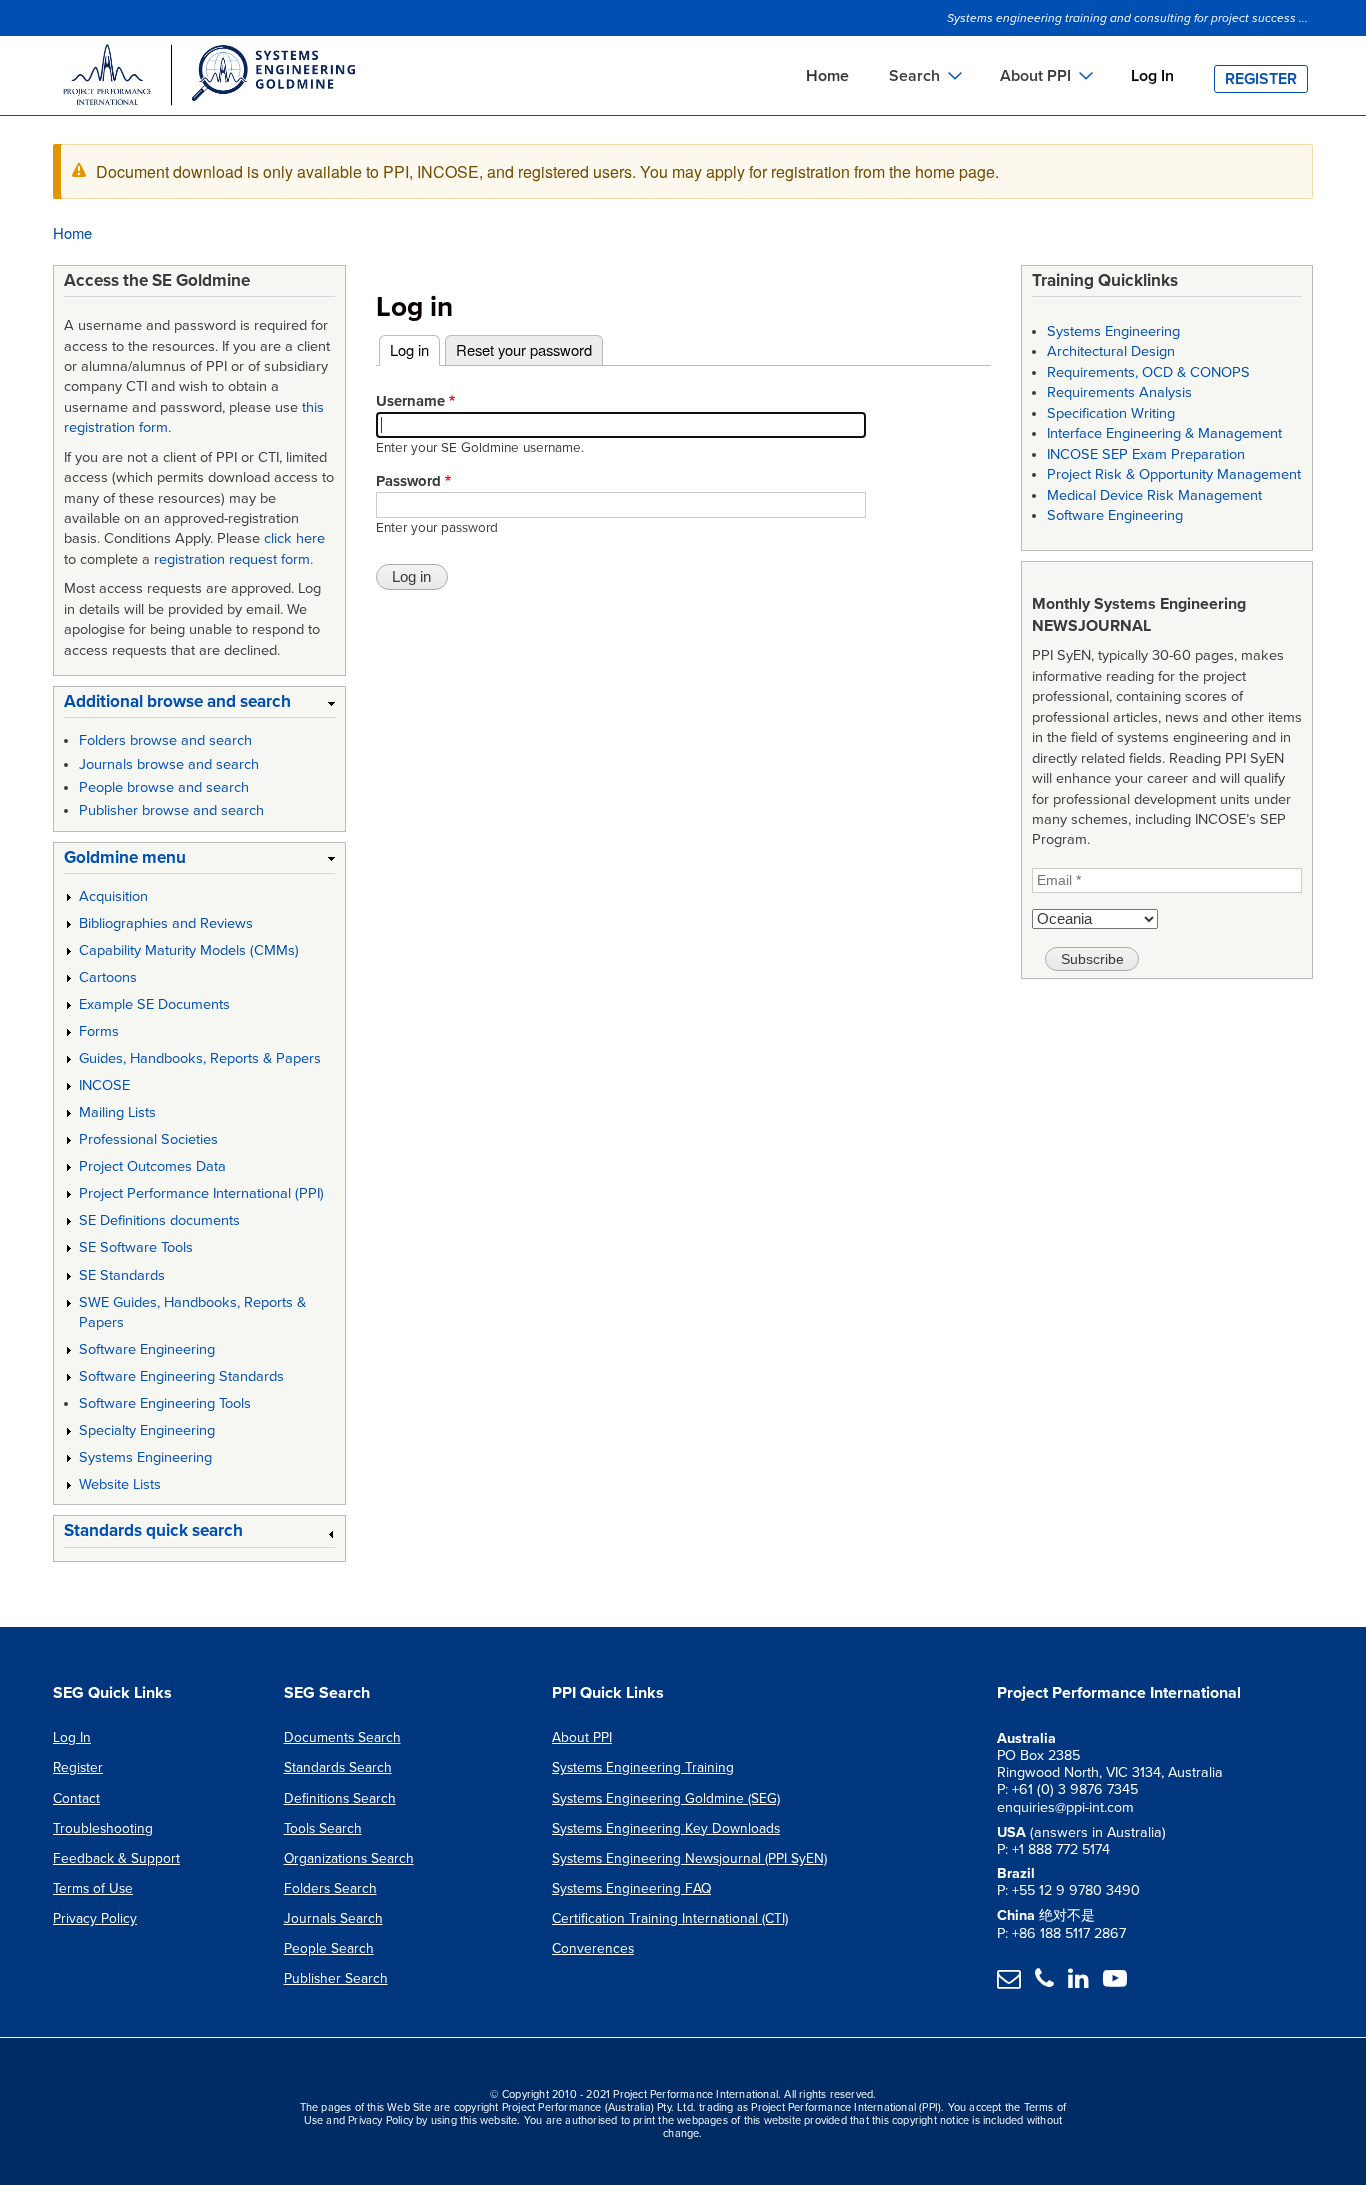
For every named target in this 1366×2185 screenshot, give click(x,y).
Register (1261, 79)
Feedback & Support (116, 1858)
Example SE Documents (154, 1004)
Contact (76, 1798)
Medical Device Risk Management (1154, 495)
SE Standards (122, 1275)
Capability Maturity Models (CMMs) (189, 950)
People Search (329, 1948)
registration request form (232, 559)
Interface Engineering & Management (1164, 433)
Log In (1152, 76)
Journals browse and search (169, 764)
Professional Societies (148, 1139)
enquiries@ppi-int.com (1065, 1807)
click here (294, 538)
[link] (199, 705)
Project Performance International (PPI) (201, 1193)
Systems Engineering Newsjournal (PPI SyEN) (689, 1858)
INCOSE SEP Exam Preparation (1146, 454)
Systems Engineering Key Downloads (666, 1828)
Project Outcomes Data (152, 1166)
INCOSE (104, 1085)
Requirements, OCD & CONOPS (1148, 372)
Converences (593, 1948)
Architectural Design (1111, 351)
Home (827, 76)
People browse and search (164, 787)
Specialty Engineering (147, 1430)
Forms (99, 1031)
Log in (415, 349)
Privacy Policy (95, 1918)
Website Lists (120, 1484)
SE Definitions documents (159, 1220)
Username (410, 401)
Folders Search (330, 1888)
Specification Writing (1111, 413)
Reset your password (524, 349)
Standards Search (338, 1767)
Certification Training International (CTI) (670, 1918)
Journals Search (333, 1918)
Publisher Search (336, 1978)
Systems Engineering (145, 1457)
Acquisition (113, 896)
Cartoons (108, 977)
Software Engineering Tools (165, 1403)
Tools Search (323, 1828)
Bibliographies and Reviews (166, 923)
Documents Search (342, 1737)
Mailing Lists (117, 1112)
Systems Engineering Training (643, 1767)
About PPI (582, 1737)
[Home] (208, 78)
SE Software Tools (136, 1247)
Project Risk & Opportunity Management (1174, 474)
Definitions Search (340, 1798)
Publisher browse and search (171, 810)
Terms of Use (93, 1888)
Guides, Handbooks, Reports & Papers (200, 1058)
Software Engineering (147, 1349)
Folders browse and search (165, 740)
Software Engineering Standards (181, 1376)
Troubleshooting (103, 1828)
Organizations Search (349, 1858)
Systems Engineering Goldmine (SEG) (666, 1798)
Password (408, 481)
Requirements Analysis (1119, 392)
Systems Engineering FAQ (631, 1888)
